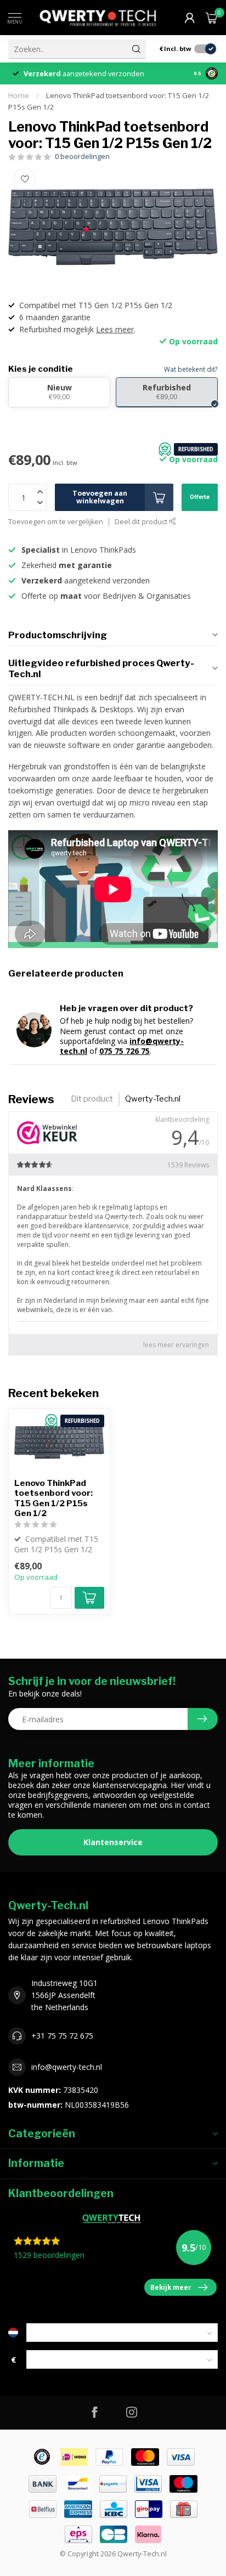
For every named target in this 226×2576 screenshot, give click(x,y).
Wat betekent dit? (191, 369)
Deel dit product (142, 522)
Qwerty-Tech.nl (153, 1099)
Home (19, 95)
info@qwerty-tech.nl (67, 2067)
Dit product (92, 1099)
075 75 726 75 (125, 1051)
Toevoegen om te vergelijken (56, 522)
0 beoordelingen (82, 157)
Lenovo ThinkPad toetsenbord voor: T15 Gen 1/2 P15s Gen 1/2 (53, 1498)
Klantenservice (113, 1842)
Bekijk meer (171, 2287)
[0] (212, 18)
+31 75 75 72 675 (62, 2036)
